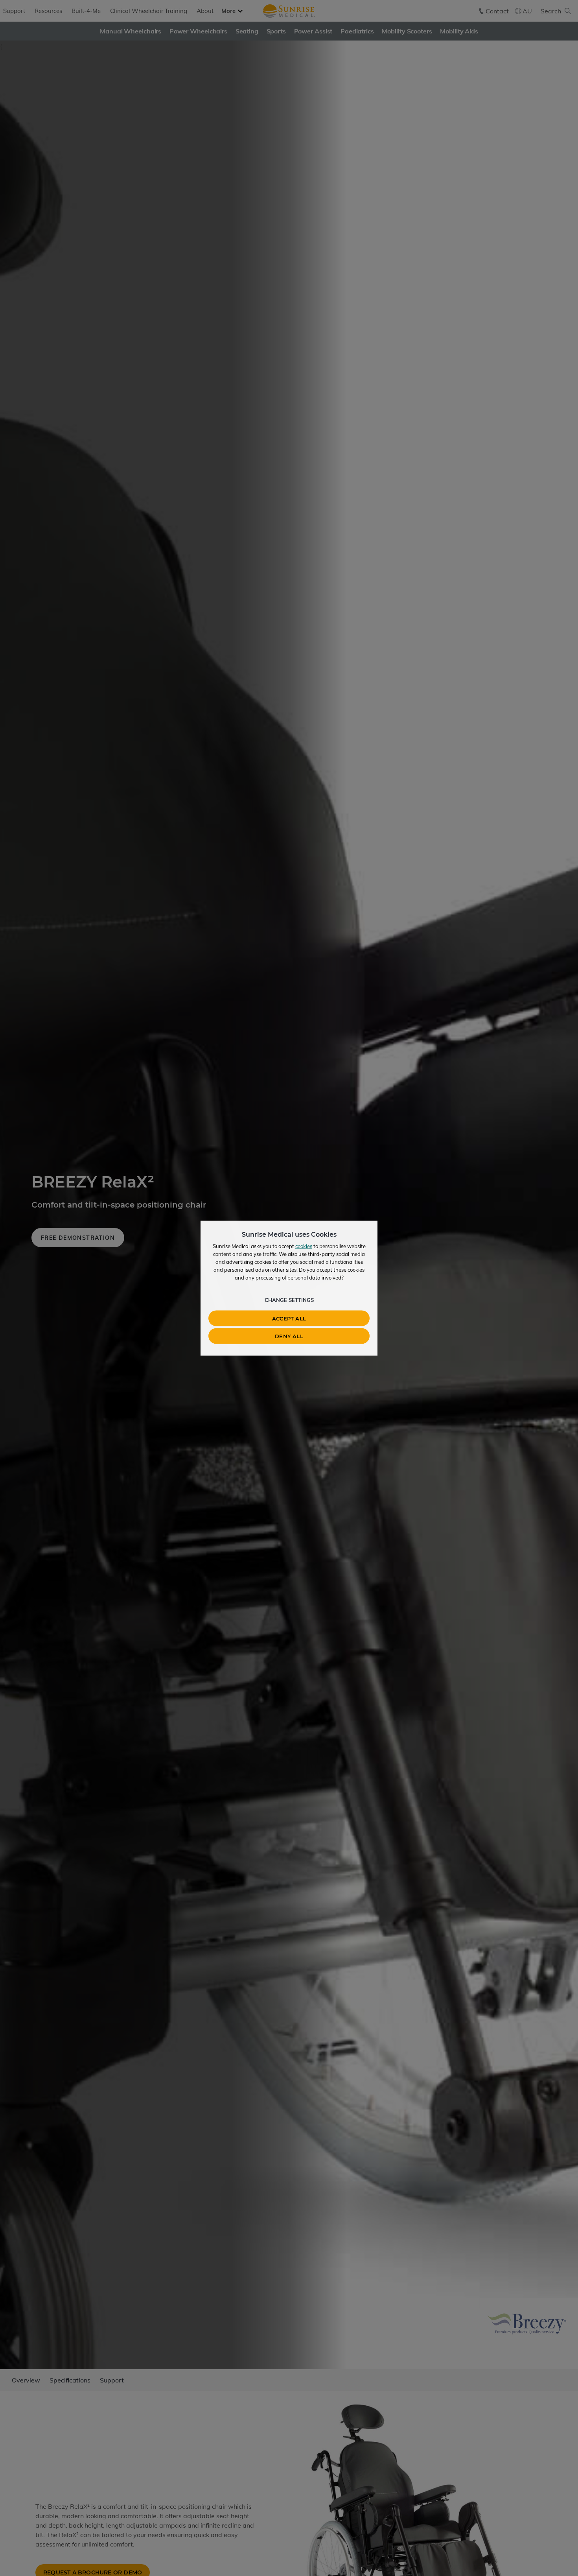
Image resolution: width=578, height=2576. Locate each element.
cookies (304, 1246)
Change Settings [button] (289, 1300)
